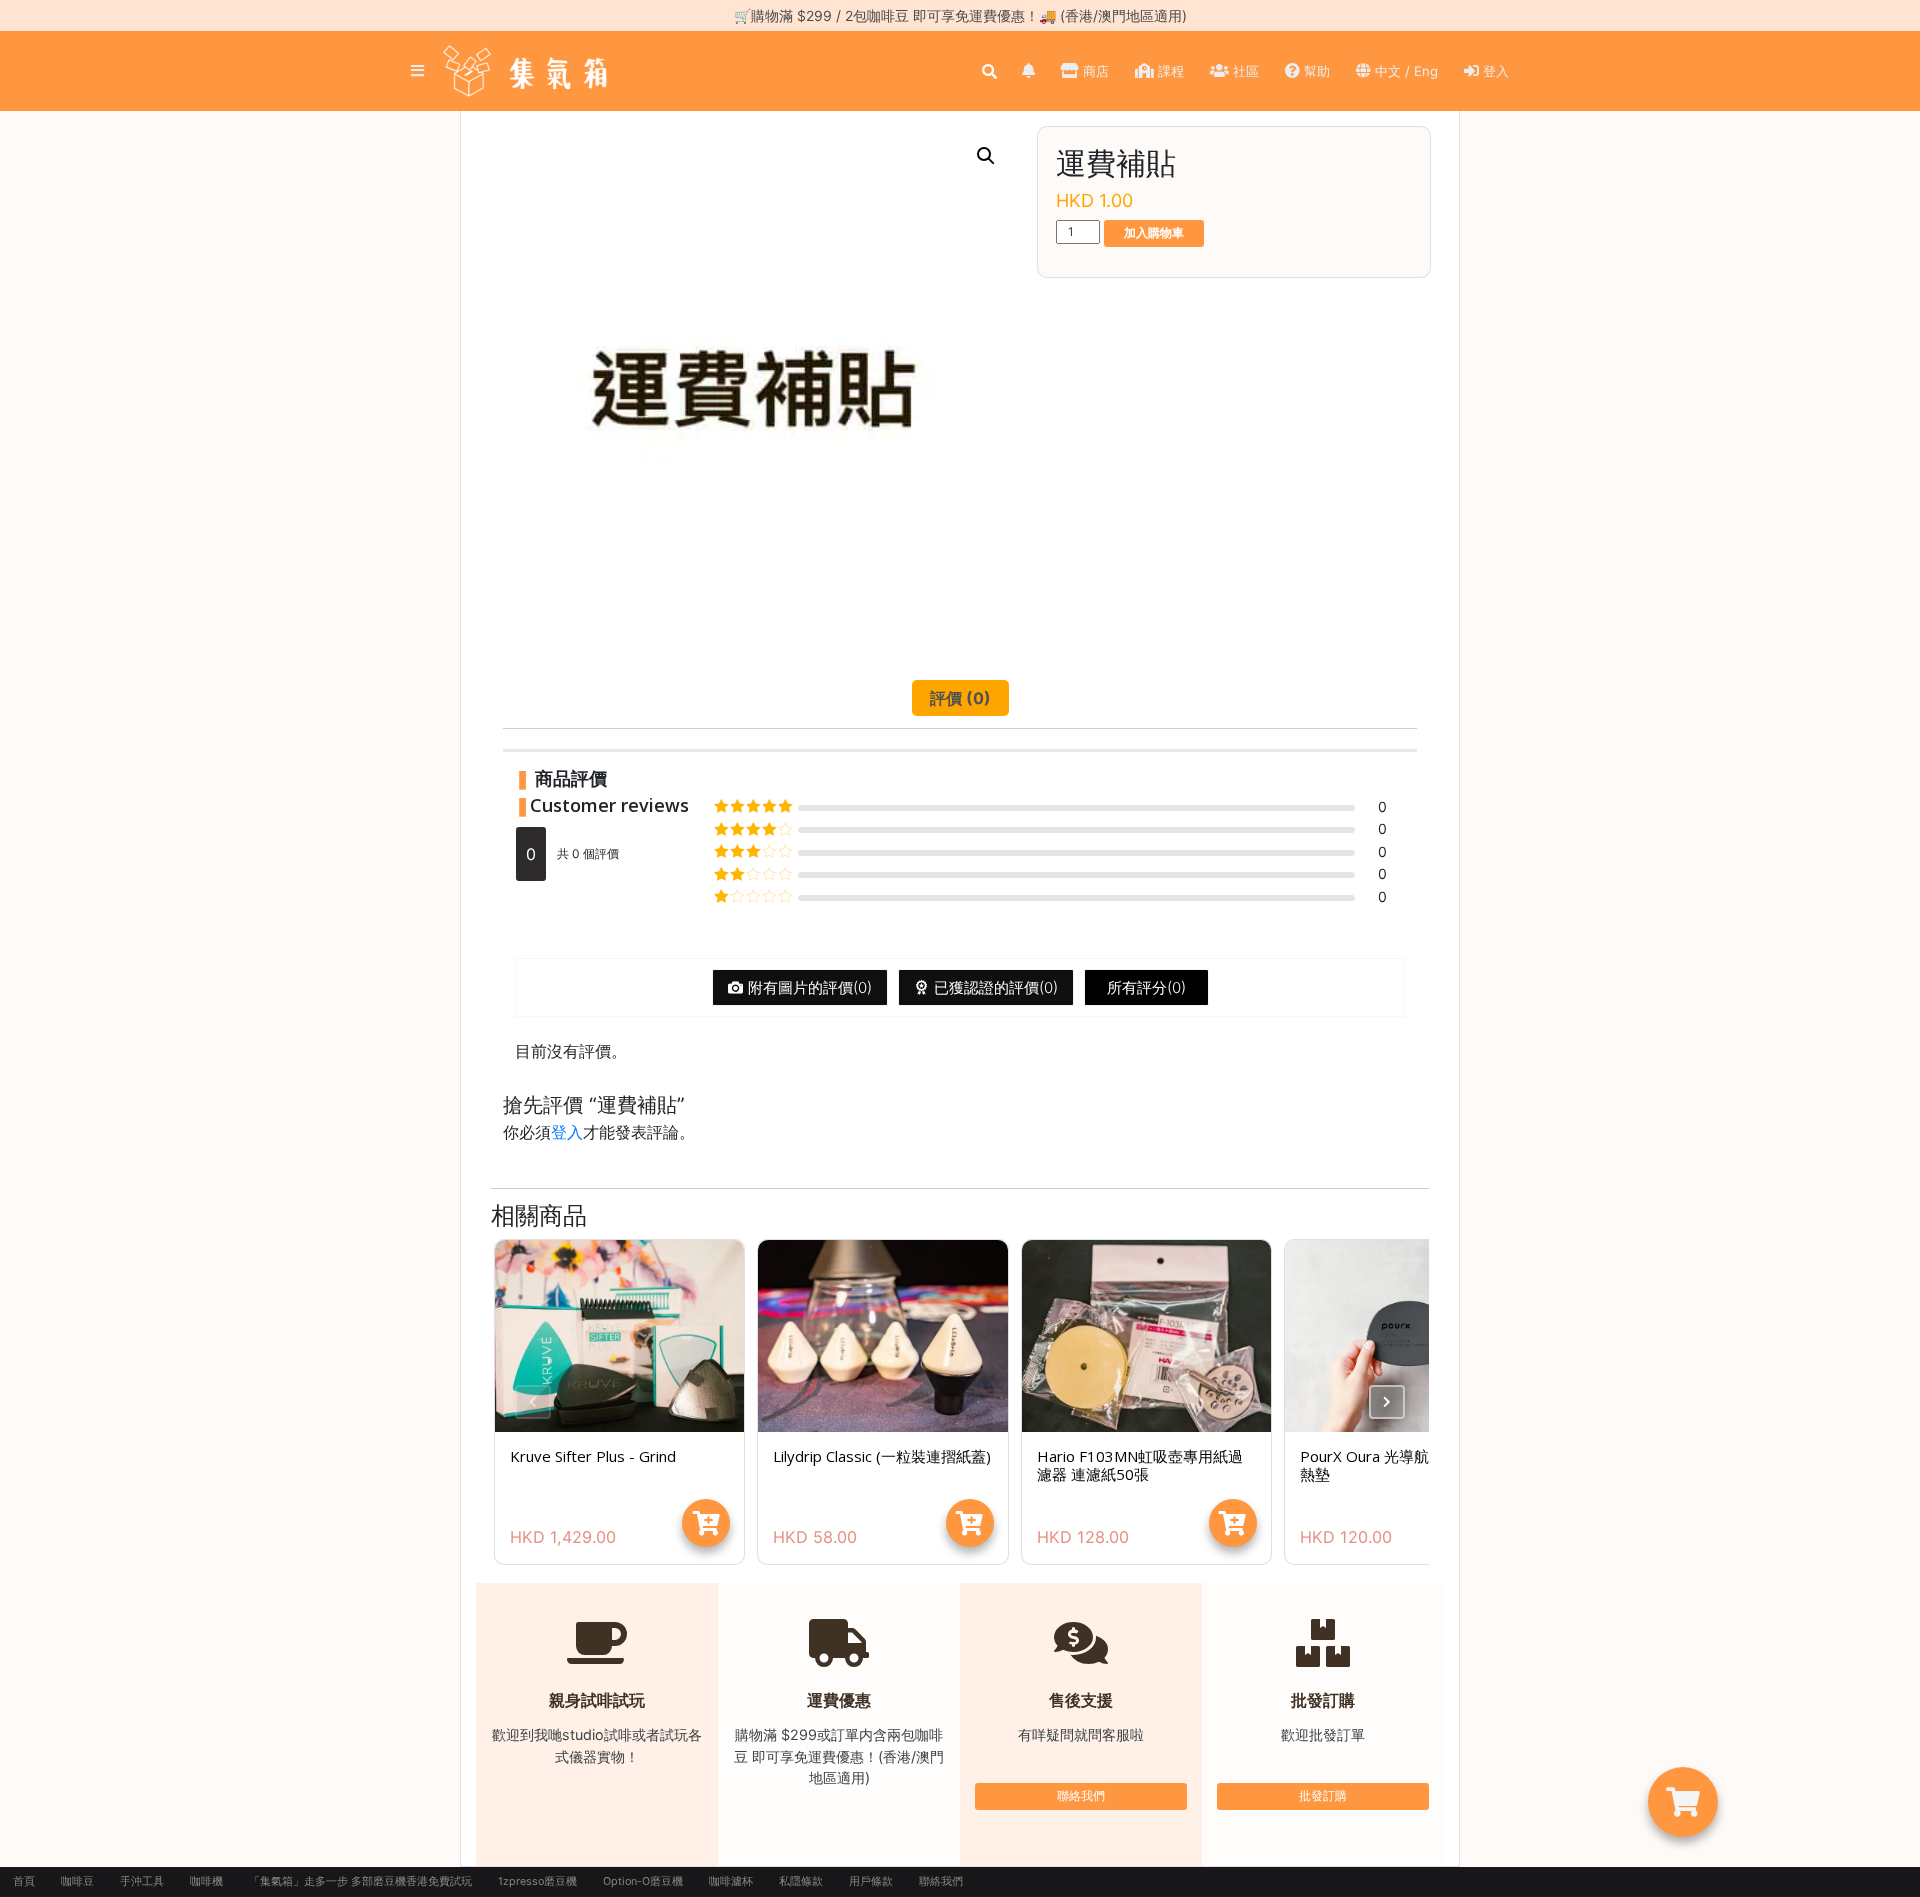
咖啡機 (206, 1881)
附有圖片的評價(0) (810, 987)
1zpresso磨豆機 (537, 1881)
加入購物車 (1154, 232)
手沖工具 (142, 1881)
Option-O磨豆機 (643, 1881)
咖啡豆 (77, 1881)
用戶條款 (871, 1881)
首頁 (24, 1881)
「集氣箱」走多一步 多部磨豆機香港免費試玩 (360, 1881)
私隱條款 (801, 1881)
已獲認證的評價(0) (996, 987)
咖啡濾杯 (731, 1881)
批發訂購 (1323, 1795)
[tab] (960, 698)
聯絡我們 (1081, 1795)
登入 (567, 1132)
